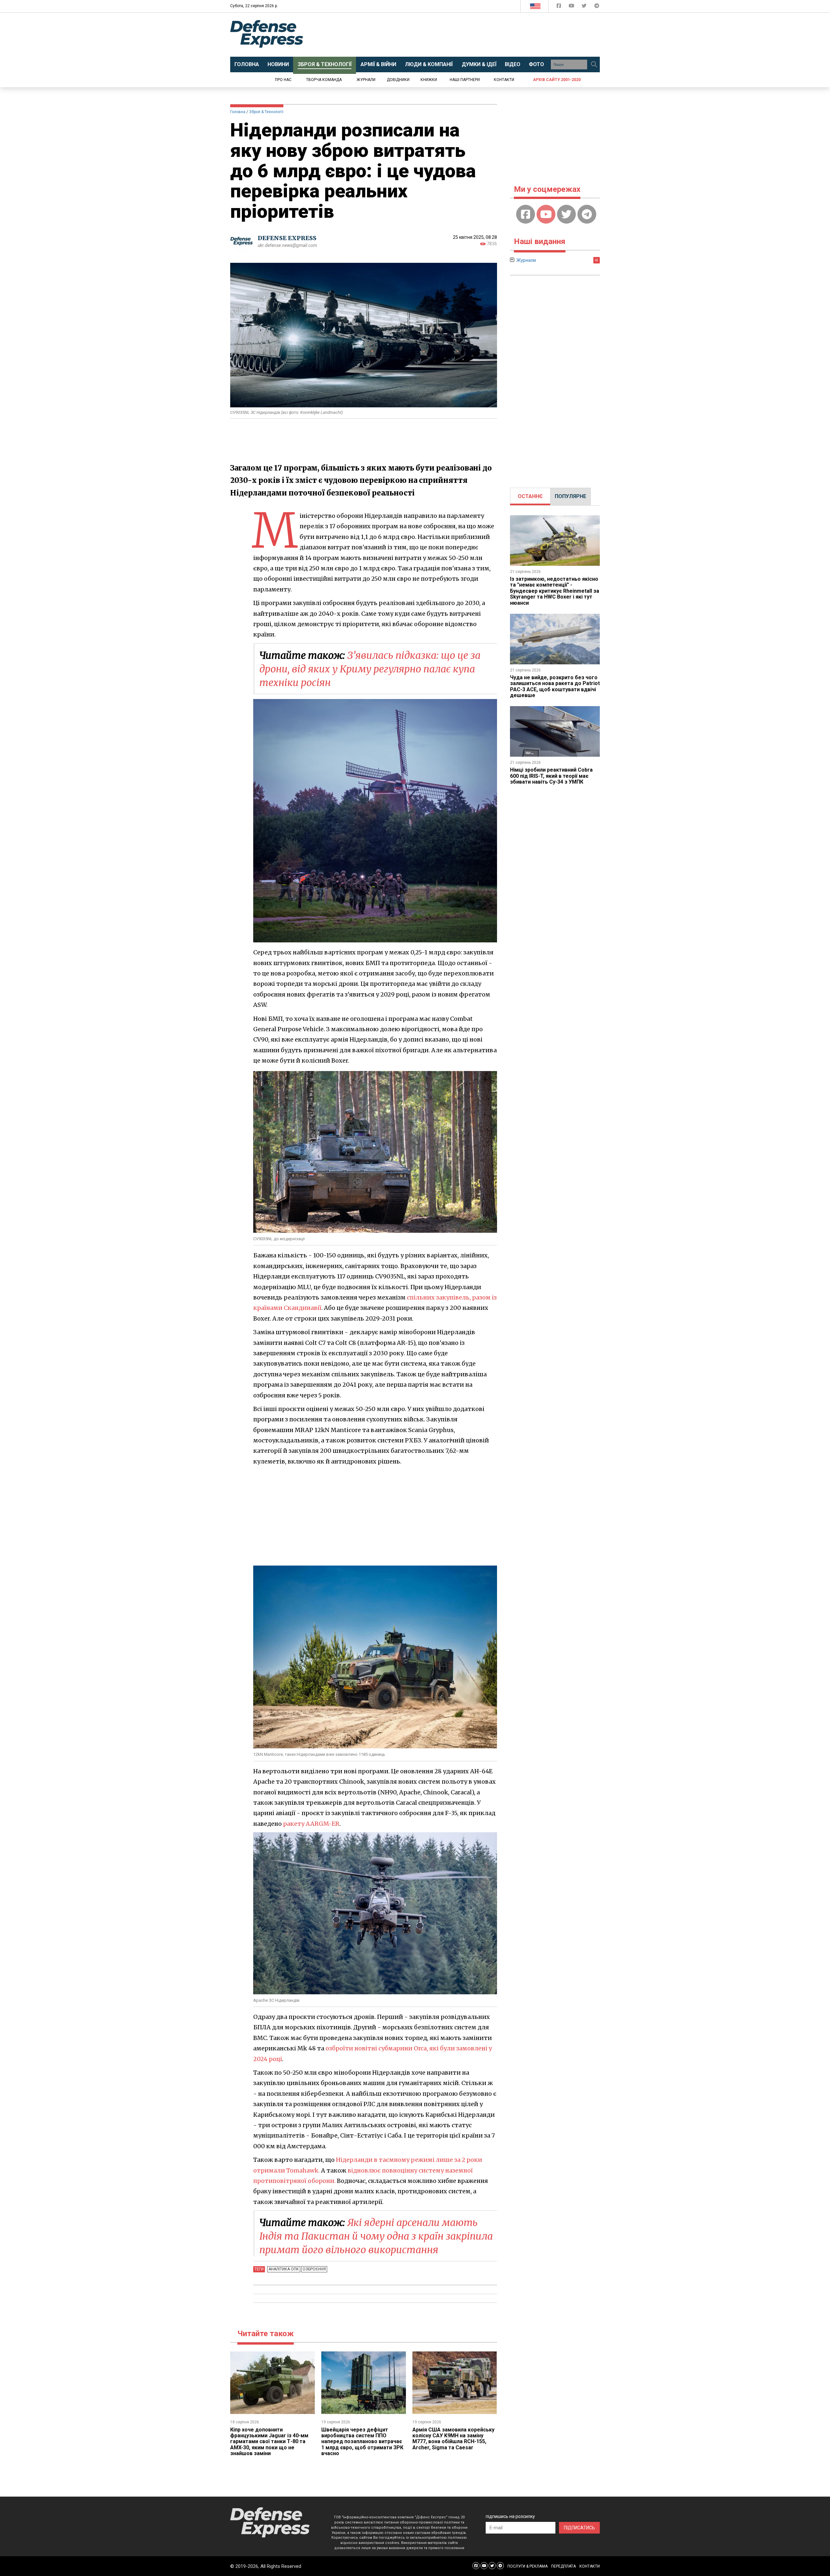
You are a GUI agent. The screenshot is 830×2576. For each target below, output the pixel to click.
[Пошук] (594, 64)
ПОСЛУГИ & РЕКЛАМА (528, 2566)
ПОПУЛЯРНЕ (570, 496)
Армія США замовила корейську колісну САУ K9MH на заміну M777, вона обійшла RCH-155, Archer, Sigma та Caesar (453, 2439)
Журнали (366, 80)
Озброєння (314, 2269)
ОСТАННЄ (530, 496)
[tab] (530, 496)
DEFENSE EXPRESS (287, 238)
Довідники (398, 80)
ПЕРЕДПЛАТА (563, 2566)
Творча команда (324, 80)
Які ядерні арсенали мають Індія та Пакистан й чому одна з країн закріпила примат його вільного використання (376, 2236)
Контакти (504, 80)
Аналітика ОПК (284, 2269)
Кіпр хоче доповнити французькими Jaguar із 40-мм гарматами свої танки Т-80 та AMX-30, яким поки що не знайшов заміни (269, 2442)
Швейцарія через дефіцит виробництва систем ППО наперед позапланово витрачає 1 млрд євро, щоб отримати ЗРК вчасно (362, 2442)
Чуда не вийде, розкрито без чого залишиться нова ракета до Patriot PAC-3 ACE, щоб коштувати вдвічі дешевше (555, 686)
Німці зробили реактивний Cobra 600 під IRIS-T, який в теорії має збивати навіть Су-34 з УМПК (551, 776)
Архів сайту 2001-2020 (557, 80)
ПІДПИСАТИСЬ (579, 2528)
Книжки (429, 80)
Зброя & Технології (266, 112)
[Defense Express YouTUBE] (572, 7)
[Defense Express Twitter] (585, 7)
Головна (238, 112)
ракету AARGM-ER (311, 1824)
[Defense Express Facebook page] (559, 7)
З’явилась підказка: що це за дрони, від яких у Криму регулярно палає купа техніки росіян (370, 669)
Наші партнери (465, 80)
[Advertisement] (468, 35)
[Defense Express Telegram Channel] (597, 7)
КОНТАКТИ (590, 2566)
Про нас (283, 80)
